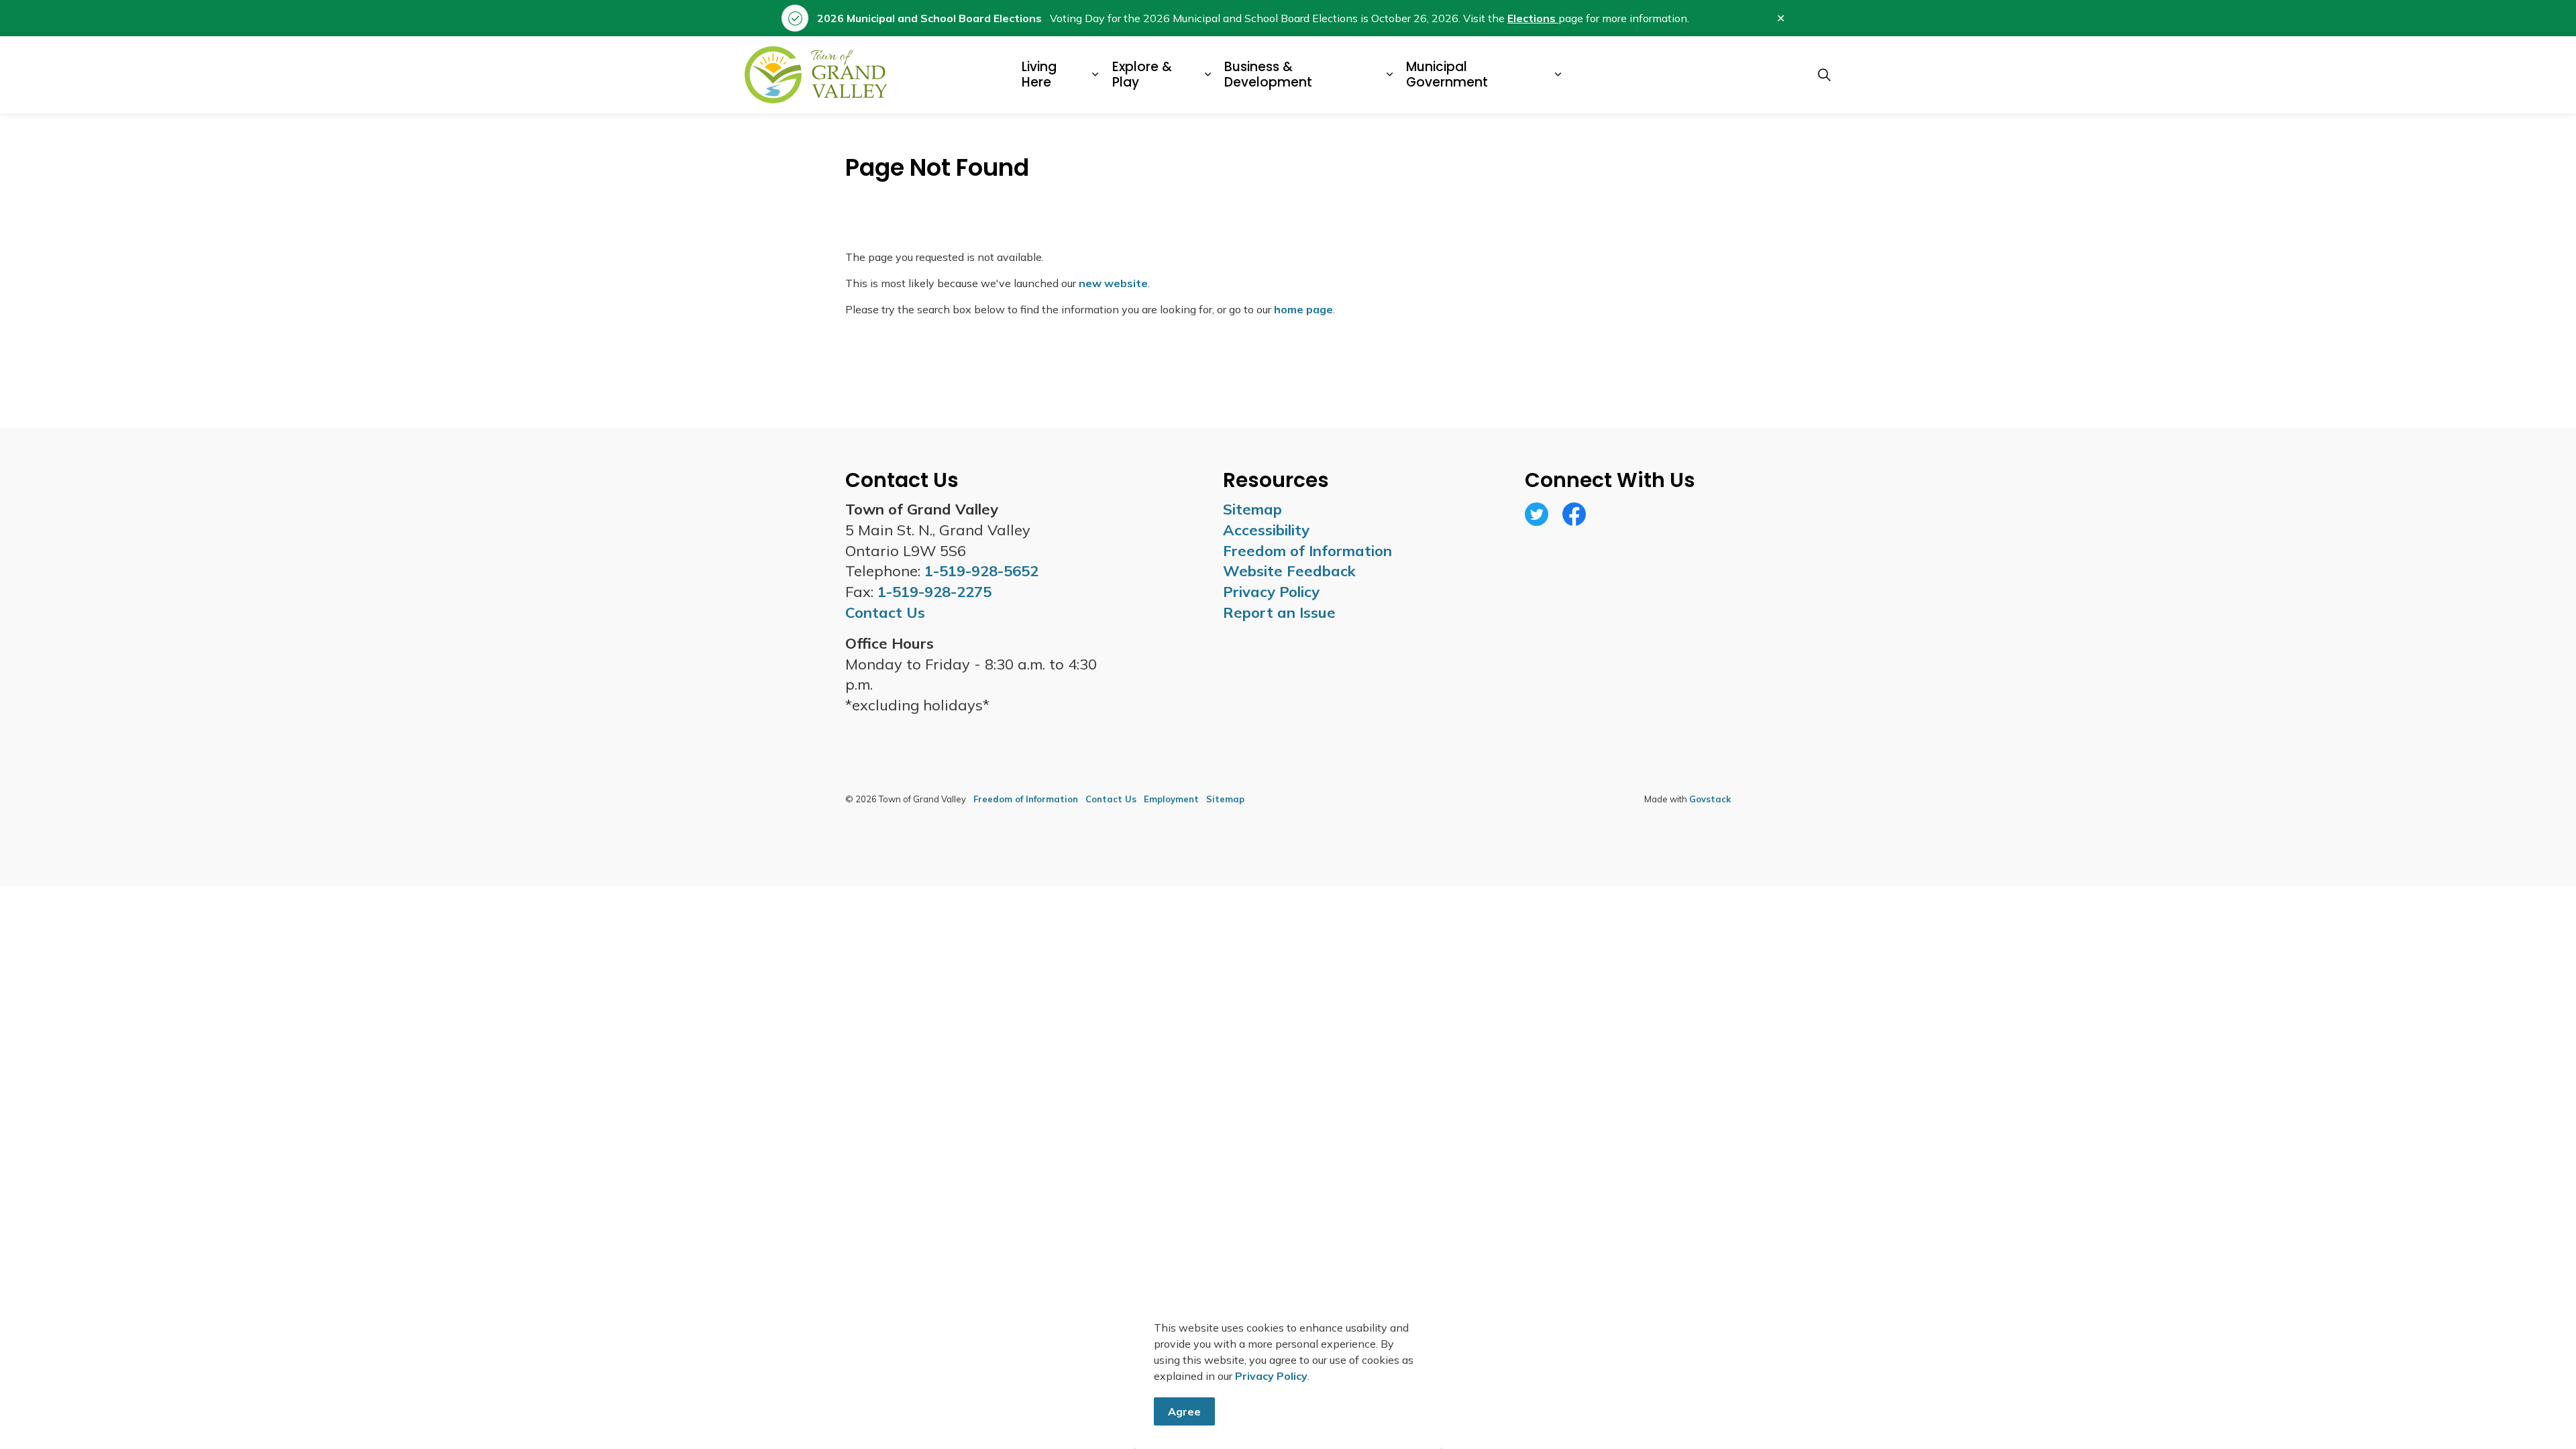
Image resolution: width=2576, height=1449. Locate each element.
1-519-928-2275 (934, 592)
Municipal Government (1447, 74)
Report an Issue (1279, 612)
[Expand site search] (1824, 75)
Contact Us (1111, 799)
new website (1113, 283)
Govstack (1710, 799)
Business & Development (1268, 74)
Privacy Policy (1271, 1376)
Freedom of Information (1307, 551)
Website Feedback (1289, 571)
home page (1303, 309)
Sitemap (1252, 509)
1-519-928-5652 (981, 571)
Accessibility (1266, 530)
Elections (1533, 18)
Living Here (1039, 74)
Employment (1171, 799)
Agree (1184, 1411)
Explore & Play (1142, 74)
